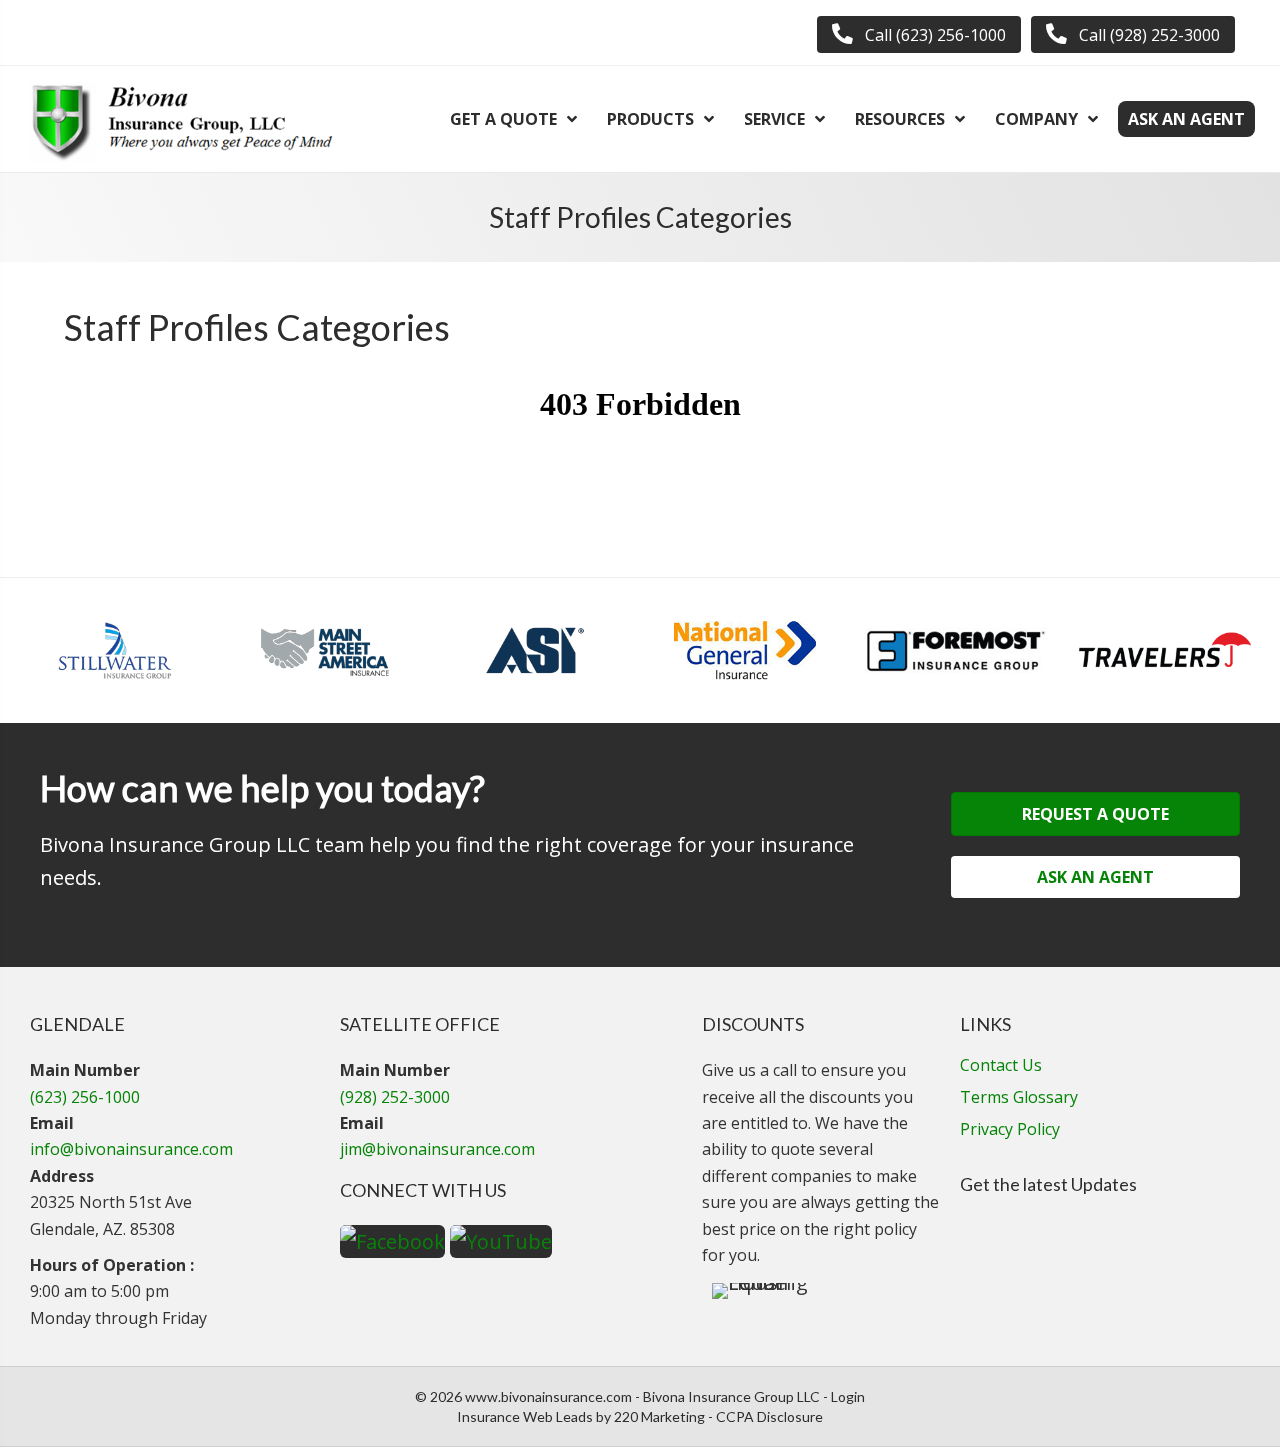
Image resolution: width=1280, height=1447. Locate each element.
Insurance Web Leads (525, 1416)
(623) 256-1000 (85, 1097)
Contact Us (1001, 1066)
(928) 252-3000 (395, 1097)
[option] (115, 650)
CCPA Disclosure (769, 1416)
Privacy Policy (1010, 1130)
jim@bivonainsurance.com (437, 1149)
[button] (919, 34)
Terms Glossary (1019, 1098)
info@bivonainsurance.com (131, 1149)
